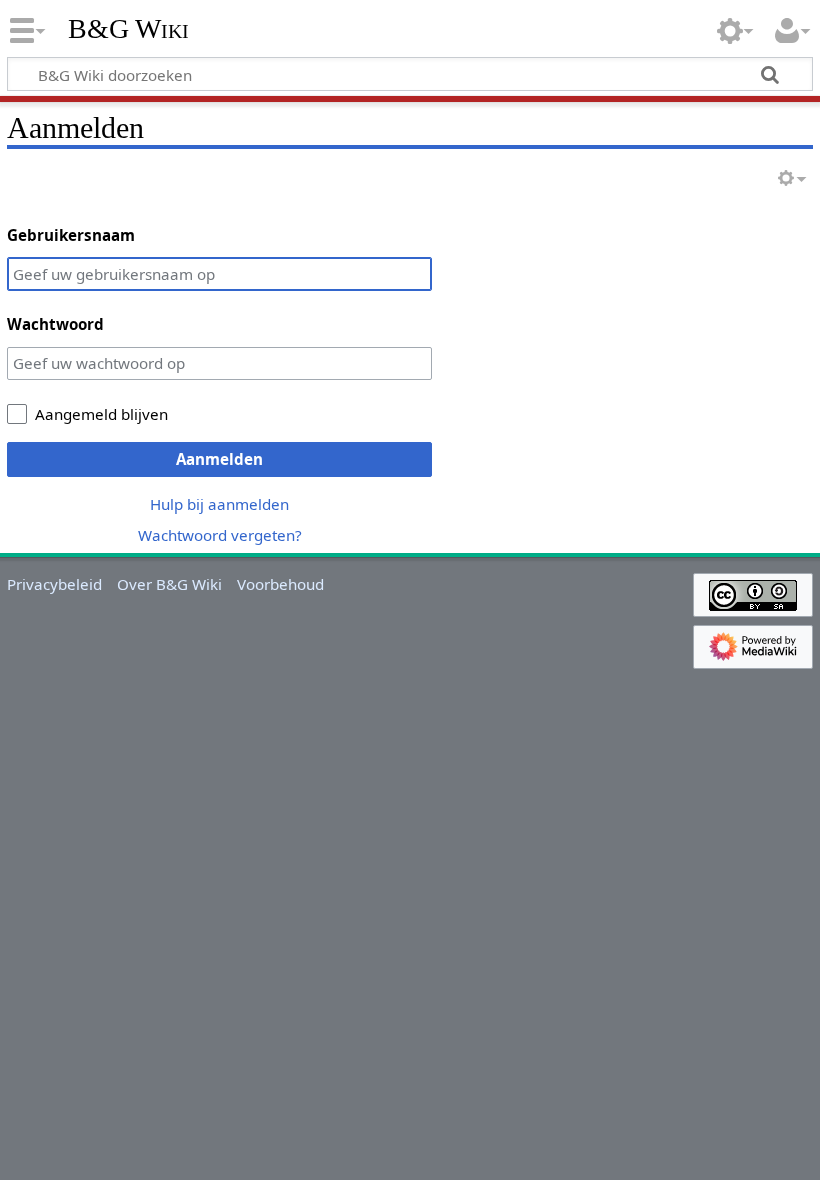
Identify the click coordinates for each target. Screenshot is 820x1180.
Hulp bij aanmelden (219, 504)
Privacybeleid (54, 584)
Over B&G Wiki (169, 584)
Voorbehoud (280, 584)
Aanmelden (219, 459)
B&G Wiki (128, 29)
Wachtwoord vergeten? (220, 535)
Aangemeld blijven (101, 414)
